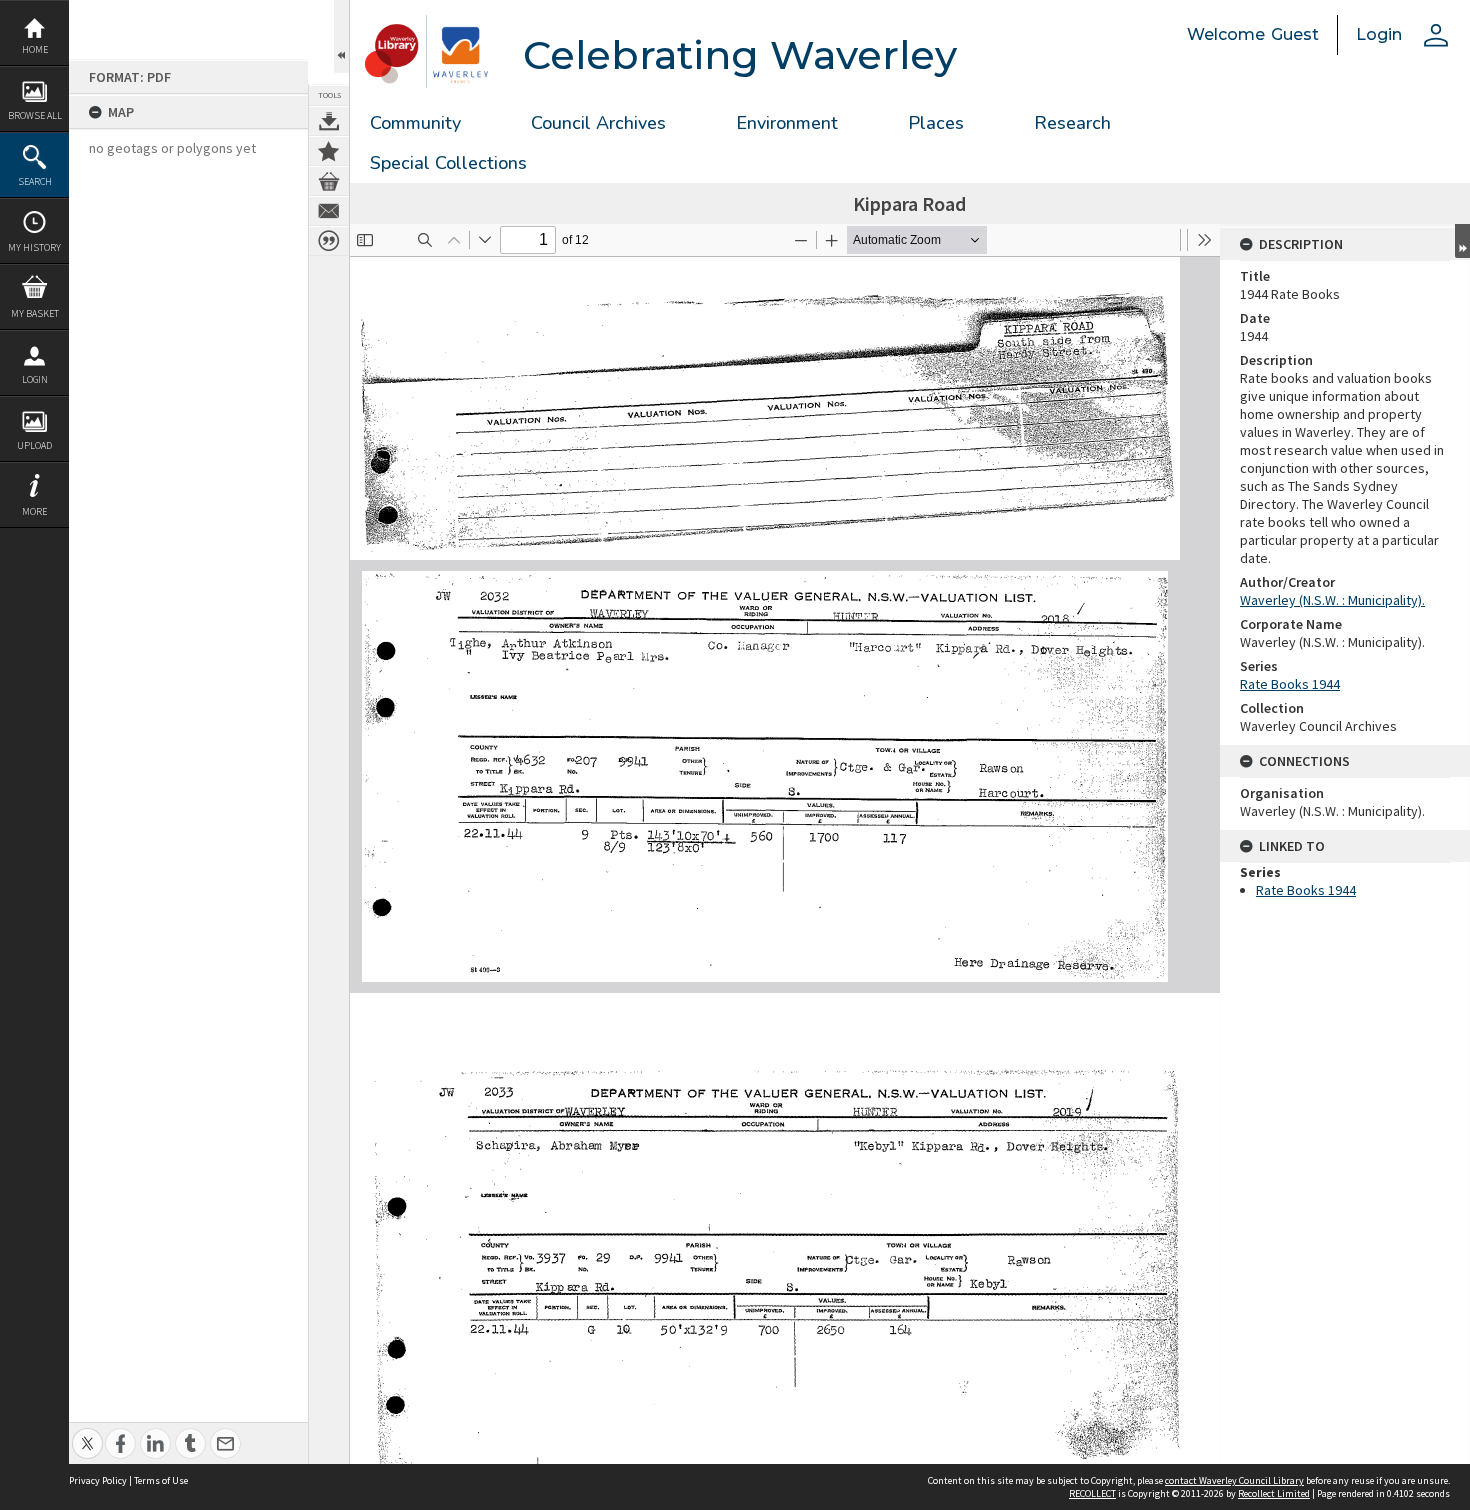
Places (936, 123)
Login (35, 379)
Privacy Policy (98, 1480)
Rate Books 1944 (1290, 684)
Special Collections (448, 163)
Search (35, 181)
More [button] (34, 511)
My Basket (35, 313)
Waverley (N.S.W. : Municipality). (1332, 600)
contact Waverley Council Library (1234, 1480)
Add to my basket (329, 181)
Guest (1295, 34)
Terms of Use (161, 1480)
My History (34, 247)
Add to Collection (329, 151)
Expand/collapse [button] (1462, 241)
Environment (787, 123)
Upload (34, 445)
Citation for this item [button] (329, 241)
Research (1072, 123)
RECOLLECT (1092, 1493)
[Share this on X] (87, 1432)
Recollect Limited (1274, 1493)
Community (415, 123)
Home (35, 49)
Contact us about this (329, 211)
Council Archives (598, 123)
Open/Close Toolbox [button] (341, 36)
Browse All (35, 115)
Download (329, 121)
